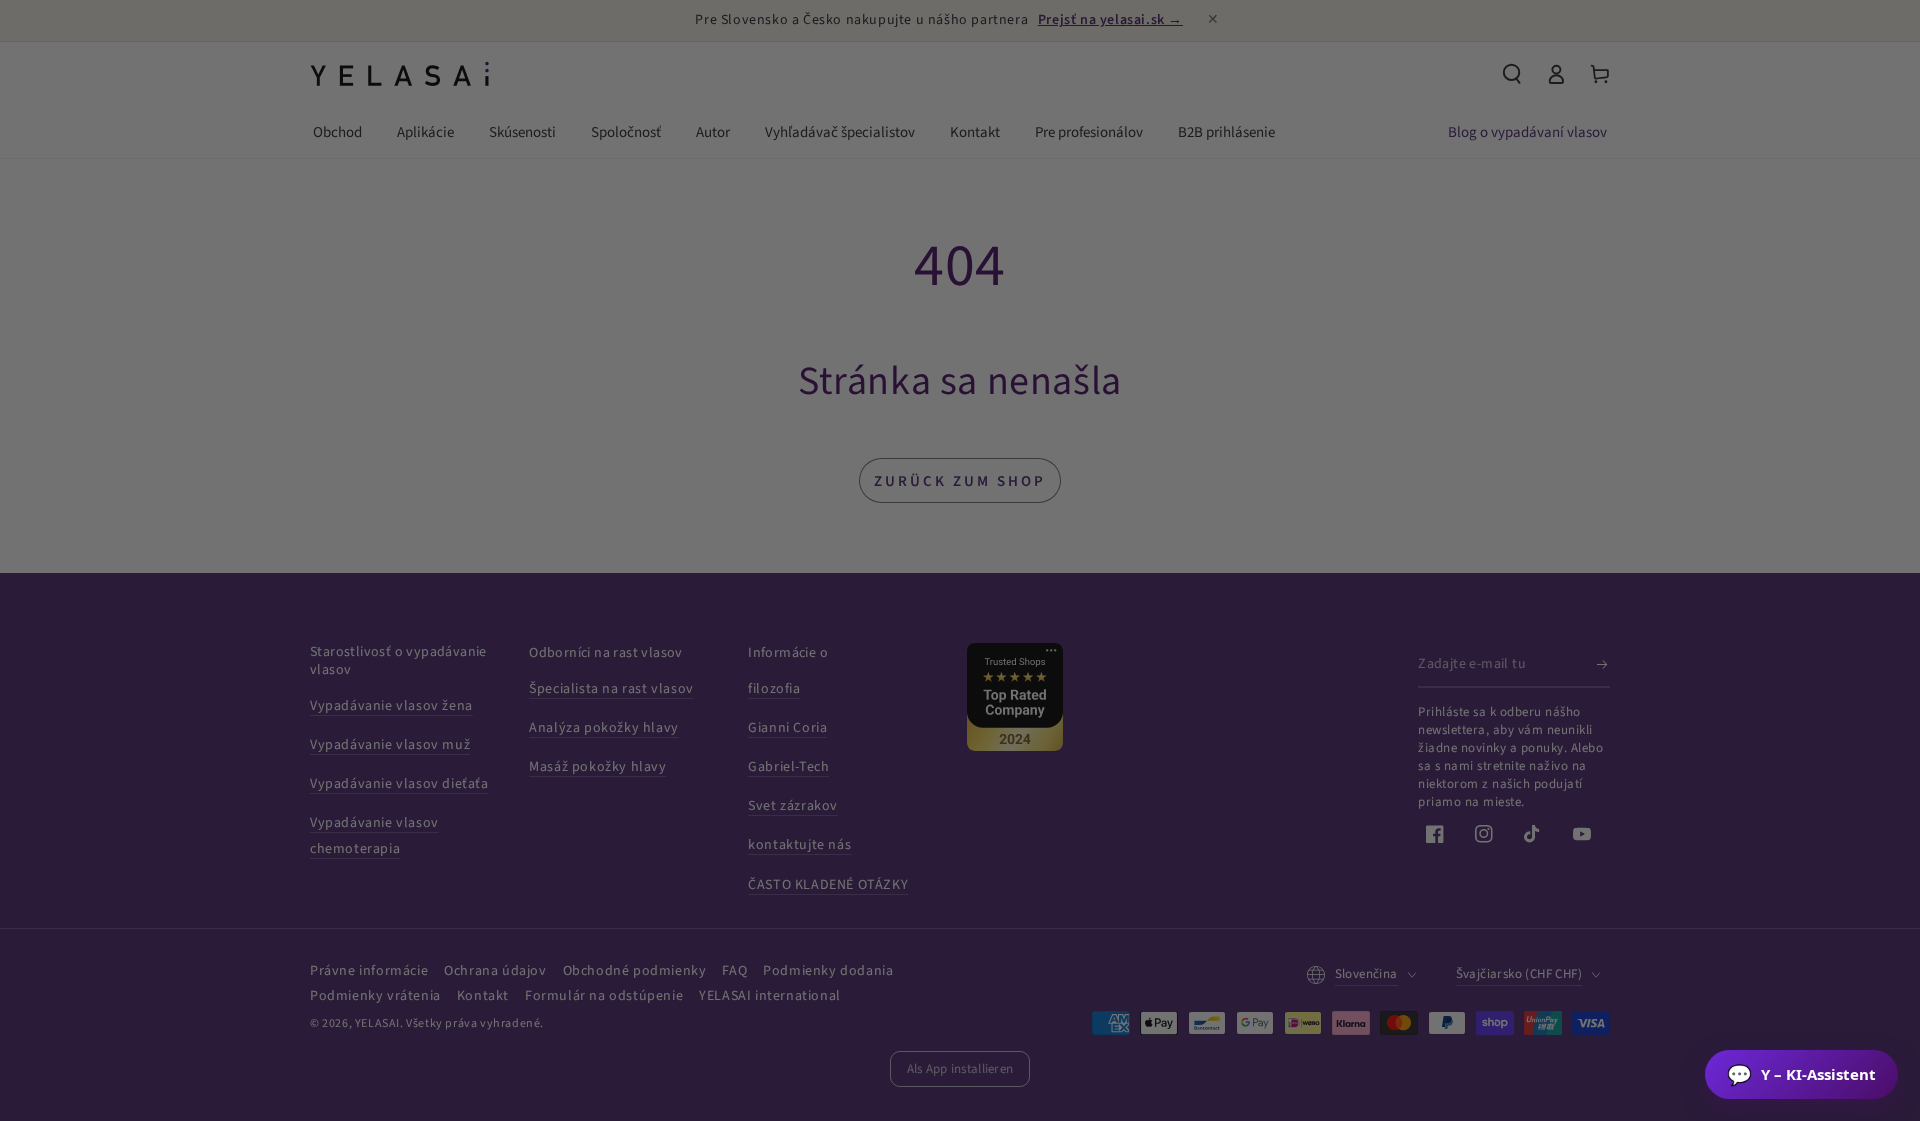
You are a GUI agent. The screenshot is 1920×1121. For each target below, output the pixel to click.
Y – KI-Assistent (1801, 1074)
